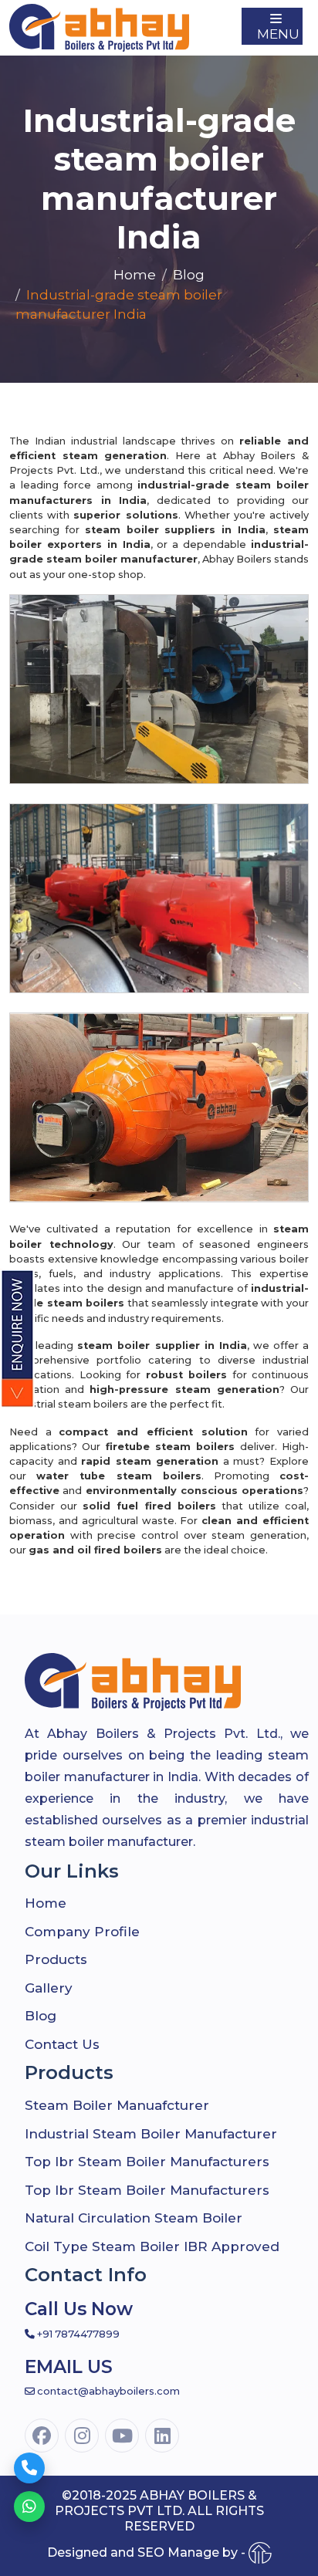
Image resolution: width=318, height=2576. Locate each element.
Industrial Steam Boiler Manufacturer (151, 2134)
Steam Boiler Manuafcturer (117, 2105)
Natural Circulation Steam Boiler (134, 2218)
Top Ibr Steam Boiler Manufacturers (147, 2162)
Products (56, 1959)
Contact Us (62, 2044)
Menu (278, 34)
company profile (82, 1932)
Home (135, 275)
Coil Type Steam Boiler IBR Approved (152, 2246)
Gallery (49, 1988)
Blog (189, 275)
